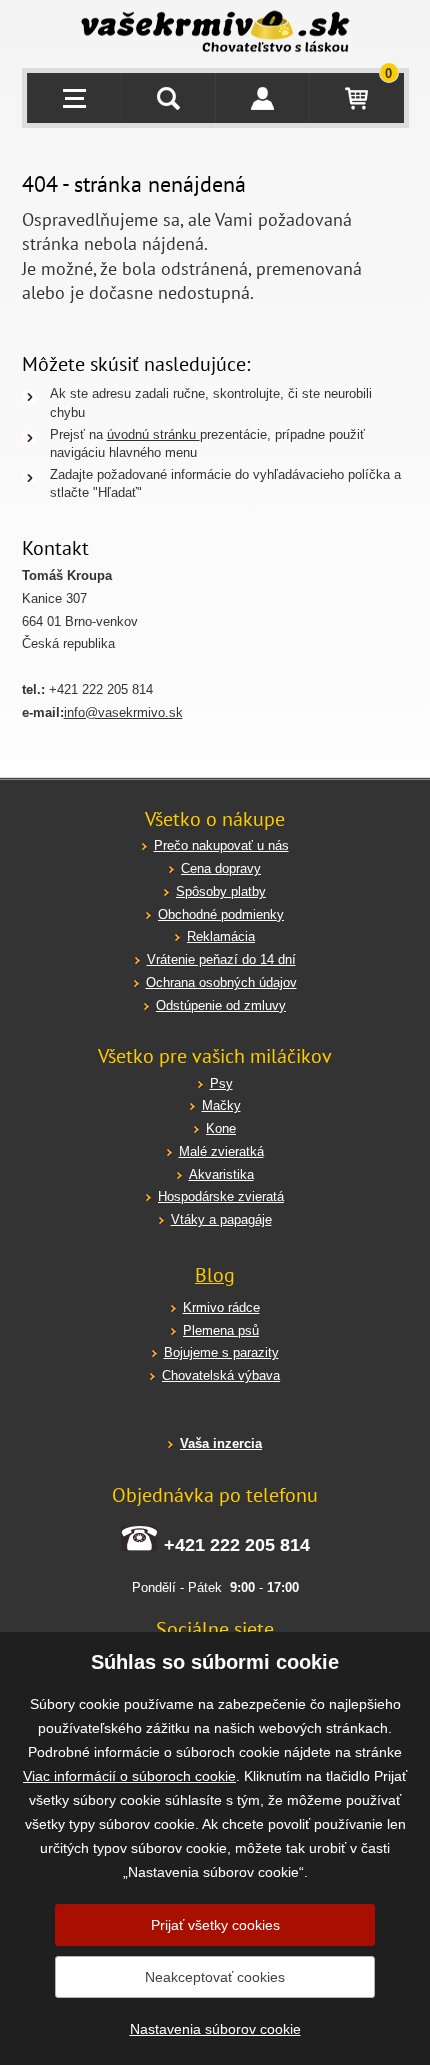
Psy (221, 1083)
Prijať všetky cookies (215, 1925)
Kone (221, 1128)
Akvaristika (221, 1174)
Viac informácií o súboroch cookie (129, 1776)
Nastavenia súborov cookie (215, 2029)
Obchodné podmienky (221, 914)
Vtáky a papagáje (221, 1219)
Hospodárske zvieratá (221, 1196)
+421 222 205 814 (237, 1545)
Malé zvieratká (221, 1151)
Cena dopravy (221, 868)
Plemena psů (221, 1330)
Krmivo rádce (221, 1307)
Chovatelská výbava (221, 1375)
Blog (215, 1275)
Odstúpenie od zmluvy (221, 1005)
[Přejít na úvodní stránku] (215, 34)
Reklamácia (221, 936)
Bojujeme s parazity (221, 1352)
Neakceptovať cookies (215, 1977)
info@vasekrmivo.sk (123, 712)
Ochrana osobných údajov (221, 982)
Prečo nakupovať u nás (221, 845)
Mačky (221, 1105)
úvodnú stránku (153, 434)
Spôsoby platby (221, 891)
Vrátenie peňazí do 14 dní (221, 959)
